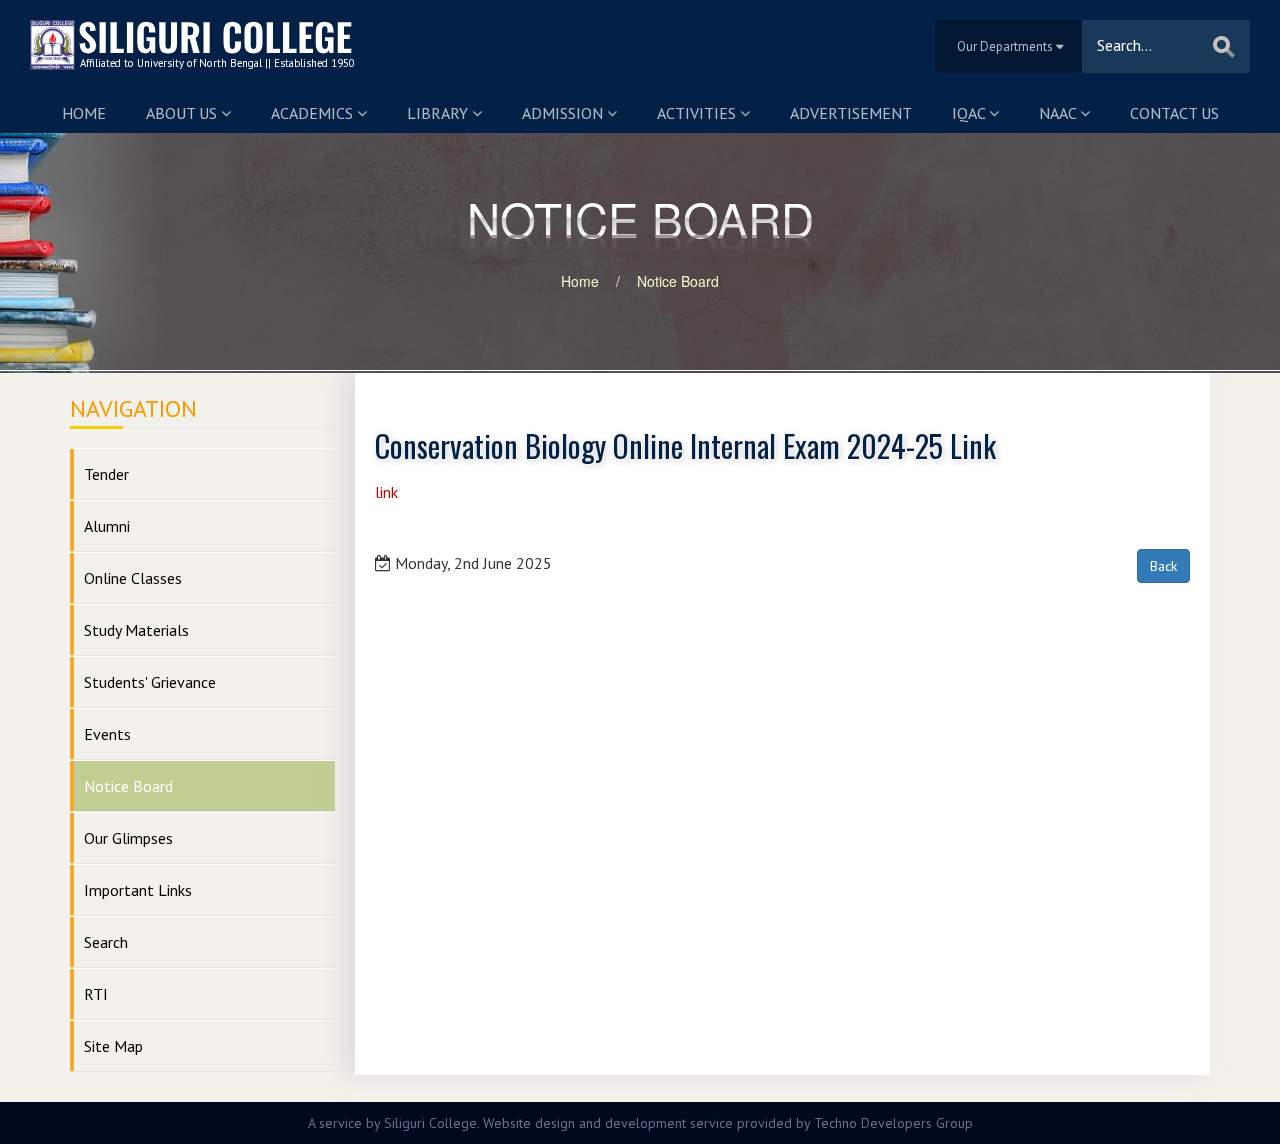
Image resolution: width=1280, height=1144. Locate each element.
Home (84, 113)
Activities (698, 113)
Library (439, 113)
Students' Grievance (150, 682)
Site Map (113, 1046)
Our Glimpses (128, 838)
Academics (314, 113)
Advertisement (851, 113)
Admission (564, 113)
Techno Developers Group (893, 1123)
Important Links (138, 890)
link (386, 492)
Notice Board (678, 281)
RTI (96, 994)
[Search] (1224, 46)
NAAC (1059, 113)
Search (106, 942)
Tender (106, 474)
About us (183, 113)
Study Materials (136, 630)
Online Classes (133, 578)
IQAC (970, 113)
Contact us (1174, 113)
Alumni (107, 526)
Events (107, 734)
